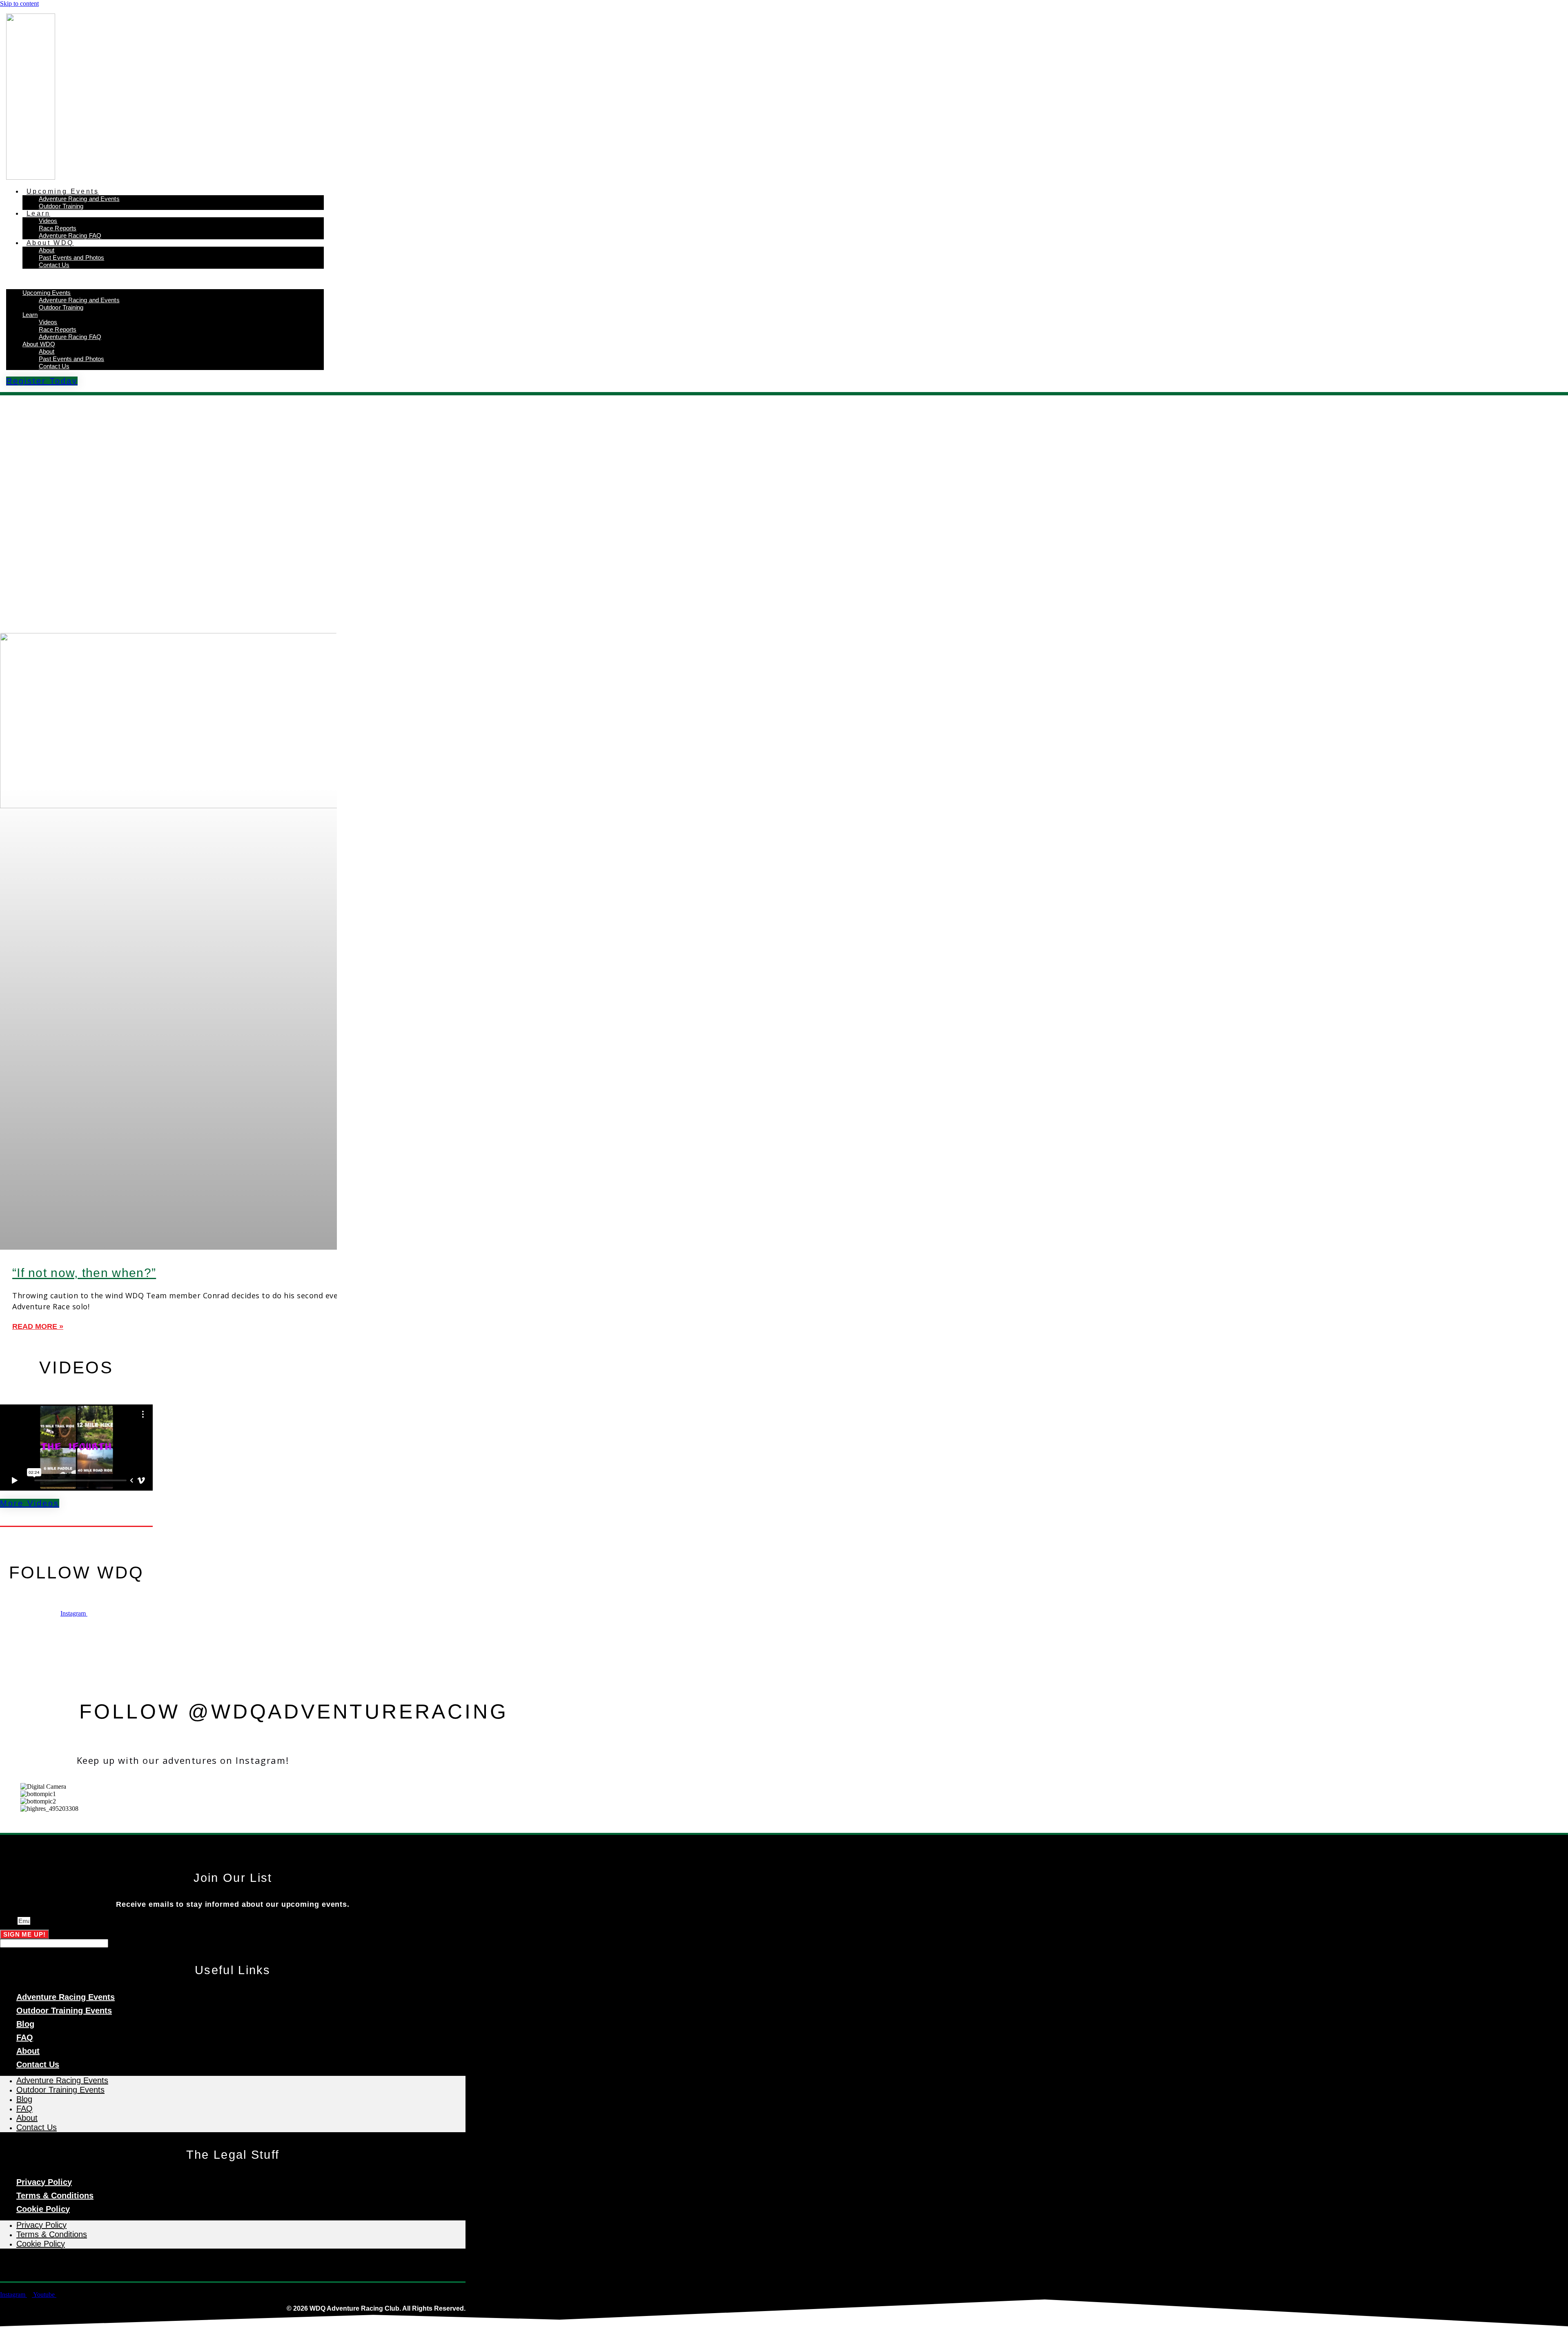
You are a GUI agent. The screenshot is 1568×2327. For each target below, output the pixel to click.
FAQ (25, 2037)
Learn (38, 213)
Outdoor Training (61, 206)
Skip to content (19, 3)
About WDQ (50, 243)
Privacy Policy (44, 2182)
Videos (48, 221)
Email (9, 1921)
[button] (165, 279)
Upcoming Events (63, 191)
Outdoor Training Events (64, 2010)
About (47, 250)
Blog (25, 2024)
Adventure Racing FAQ (70, 235)
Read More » (38, 1326)
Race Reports (58, 228)
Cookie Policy (43, 2209)
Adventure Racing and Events (79, 199)
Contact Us (54, 265)
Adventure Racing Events (66, 1997)
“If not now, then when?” (84, 1273)
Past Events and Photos (71, 257)
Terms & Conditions (55, 2195)
